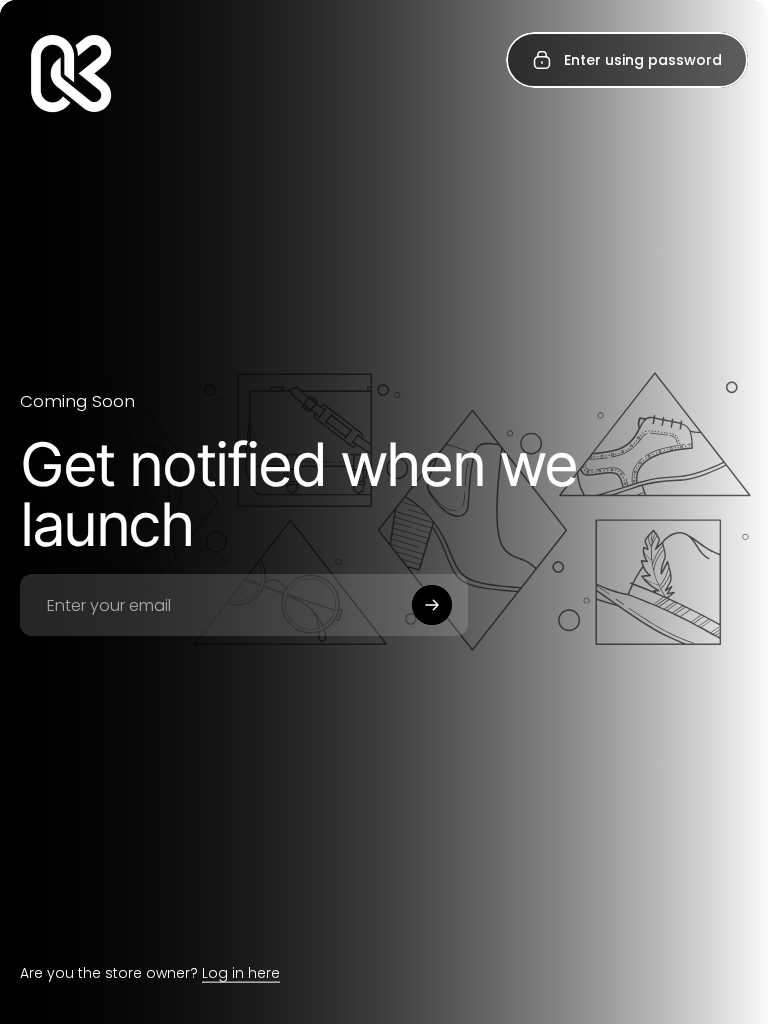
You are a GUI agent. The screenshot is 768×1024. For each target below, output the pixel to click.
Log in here (241, 973)
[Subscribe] (432, 605)
